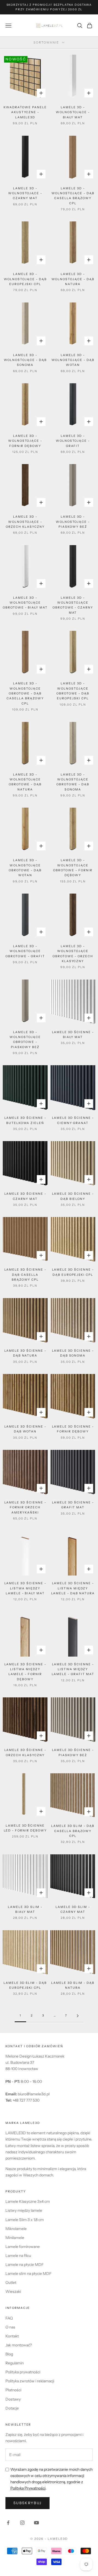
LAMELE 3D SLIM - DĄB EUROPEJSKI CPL (25, 1985)
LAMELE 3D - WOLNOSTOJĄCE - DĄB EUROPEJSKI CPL (25, 279)
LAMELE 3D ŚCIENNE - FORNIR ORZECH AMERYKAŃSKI (25, 1508)
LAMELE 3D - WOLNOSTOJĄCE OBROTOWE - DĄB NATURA (25, 782)
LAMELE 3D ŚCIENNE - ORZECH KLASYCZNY (25, 1752)
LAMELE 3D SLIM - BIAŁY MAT (25, 1909)
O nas (10, 2327)
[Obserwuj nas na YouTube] (36, 2523)
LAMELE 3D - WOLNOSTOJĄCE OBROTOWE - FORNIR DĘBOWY (73, 868)
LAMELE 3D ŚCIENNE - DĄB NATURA (25, 1353)
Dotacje (12, 2408)
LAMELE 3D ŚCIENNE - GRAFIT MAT (73, 1505)
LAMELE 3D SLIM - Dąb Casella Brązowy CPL (73, 1831)
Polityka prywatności (23, 2372)
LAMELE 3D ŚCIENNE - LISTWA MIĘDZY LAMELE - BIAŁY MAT (25, 1588)
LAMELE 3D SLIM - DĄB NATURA (73, 1985)
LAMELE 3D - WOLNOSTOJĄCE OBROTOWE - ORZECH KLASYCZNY (73, 954)
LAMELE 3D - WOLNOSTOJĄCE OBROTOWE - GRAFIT (25, 951)
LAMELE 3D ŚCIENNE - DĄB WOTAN (25, 1429)
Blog (9, 2354)
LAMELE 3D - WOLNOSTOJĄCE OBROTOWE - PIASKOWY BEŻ (25, 1040)
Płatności (13, 2390)
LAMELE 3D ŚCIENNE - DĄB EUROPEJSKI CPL (73, 1272)
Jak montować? (19, 2345)
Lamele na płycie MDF (24, 2265)
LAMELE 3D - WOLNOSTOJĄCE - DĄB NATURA (73, 279)
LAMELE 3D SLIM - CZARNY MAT (73, 1909)
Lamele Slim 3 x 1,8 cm (25, 2220)
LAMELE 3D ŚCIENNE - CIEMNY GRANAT (73, 1120)
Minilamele (15, 2238)
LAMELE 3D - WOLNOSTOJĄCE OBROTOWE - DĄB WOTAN (25, 868)
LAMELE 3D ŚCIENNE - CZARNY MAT (25, 1196)
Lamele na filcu (18, 2256)
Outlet (11, 2282)
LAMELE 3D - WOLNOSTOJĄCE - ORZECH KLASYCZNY (25, 522)
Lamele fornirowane (23, 2247)
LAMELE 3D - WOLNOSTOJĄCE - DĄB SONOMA (25, 360)
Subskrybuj (27, 2503)
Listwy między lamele (24, 2210)
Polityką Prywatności (28, 2488)
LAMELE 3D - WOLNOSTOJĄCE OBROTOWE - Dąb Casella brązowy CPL (25, 693)
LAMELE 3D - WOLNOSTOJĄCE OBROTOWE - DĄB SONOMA (73, 782)
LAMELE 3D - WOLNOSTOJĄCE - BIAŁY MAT (73, 112)
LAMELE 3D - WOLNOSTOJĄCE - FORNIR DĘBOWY (25, 441)
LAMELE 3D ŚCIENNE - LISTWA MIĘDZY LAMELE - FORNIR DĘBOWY (25, 1672)
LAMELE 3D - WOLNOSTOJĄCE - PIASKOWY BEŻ (73, 522)
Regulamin (15, 2363)
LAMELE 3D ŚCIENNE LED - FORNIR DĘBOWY (25, 1828)
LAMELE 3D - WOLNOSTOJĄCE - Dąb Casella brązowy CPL (73, 196)
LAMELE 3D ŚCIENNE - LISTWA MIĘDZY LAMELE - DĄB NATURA (73, 1588)
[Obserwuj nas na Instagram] (22, 2523)
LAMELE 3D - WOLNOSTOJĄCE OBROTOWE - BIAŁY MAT (25, 603)
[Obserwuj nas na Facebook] (8, 2523)
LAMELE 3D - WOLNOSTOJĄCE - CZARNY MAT (25, 193)
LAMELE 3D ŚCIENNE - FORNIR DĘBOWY (73, 1429)
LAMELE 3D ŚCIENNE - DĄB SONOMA (73, 1353)
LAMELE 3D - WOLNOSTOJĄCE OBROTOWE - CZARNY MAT (73, 605)
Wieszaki (13, 2291)
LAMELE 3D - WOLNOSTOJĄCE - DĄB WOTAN (73, 360)
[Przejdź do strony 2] (78, 2016)
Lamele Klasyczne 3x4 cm (28, 2201)
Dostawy (13, 2399)
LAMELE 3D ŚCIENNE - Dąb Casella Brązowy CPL (25, 1275)
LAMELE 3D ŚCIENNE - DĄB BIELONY (73, 1196)
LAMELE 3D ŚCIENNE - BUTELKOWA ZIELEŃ (25, 1120)
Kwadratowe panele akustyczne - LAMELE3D (25, 112)
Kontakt (12, 2336)
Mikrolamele (16, 2229)
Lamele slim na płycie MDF (28, 2274)
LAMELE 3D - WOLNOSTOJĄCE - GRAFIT (73, 441)
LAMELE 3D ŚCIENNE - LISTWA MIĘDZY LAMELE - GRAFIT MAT (73, 1669)
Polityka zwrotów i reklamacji (30, 2381)
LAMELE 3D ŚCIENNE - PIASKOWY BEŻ (73, 1752)
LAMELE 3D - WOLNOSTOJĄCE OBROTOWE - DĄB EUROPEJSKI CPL (73, 691)
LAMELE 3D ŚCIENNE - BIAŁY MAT (73, 1035)
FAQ (9, 2318)
